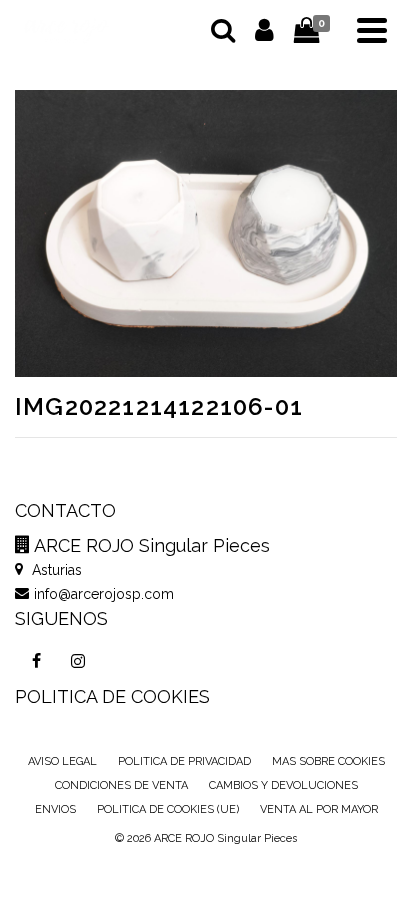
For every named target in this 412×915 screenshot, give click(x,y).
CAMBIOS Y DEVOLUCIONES (283, 785)
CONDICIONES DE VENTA (121, 785)
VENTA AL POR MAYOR (319, 809)
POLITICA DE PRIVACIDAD (184, 761)
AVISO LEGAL (62, 761)
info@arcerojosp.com (104, 594)
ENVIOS (55, 809)
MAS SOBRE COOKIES (328, 761)
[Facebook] (36, 661)
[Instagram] (78, 661)
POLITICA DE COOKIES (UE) (168, 809)
